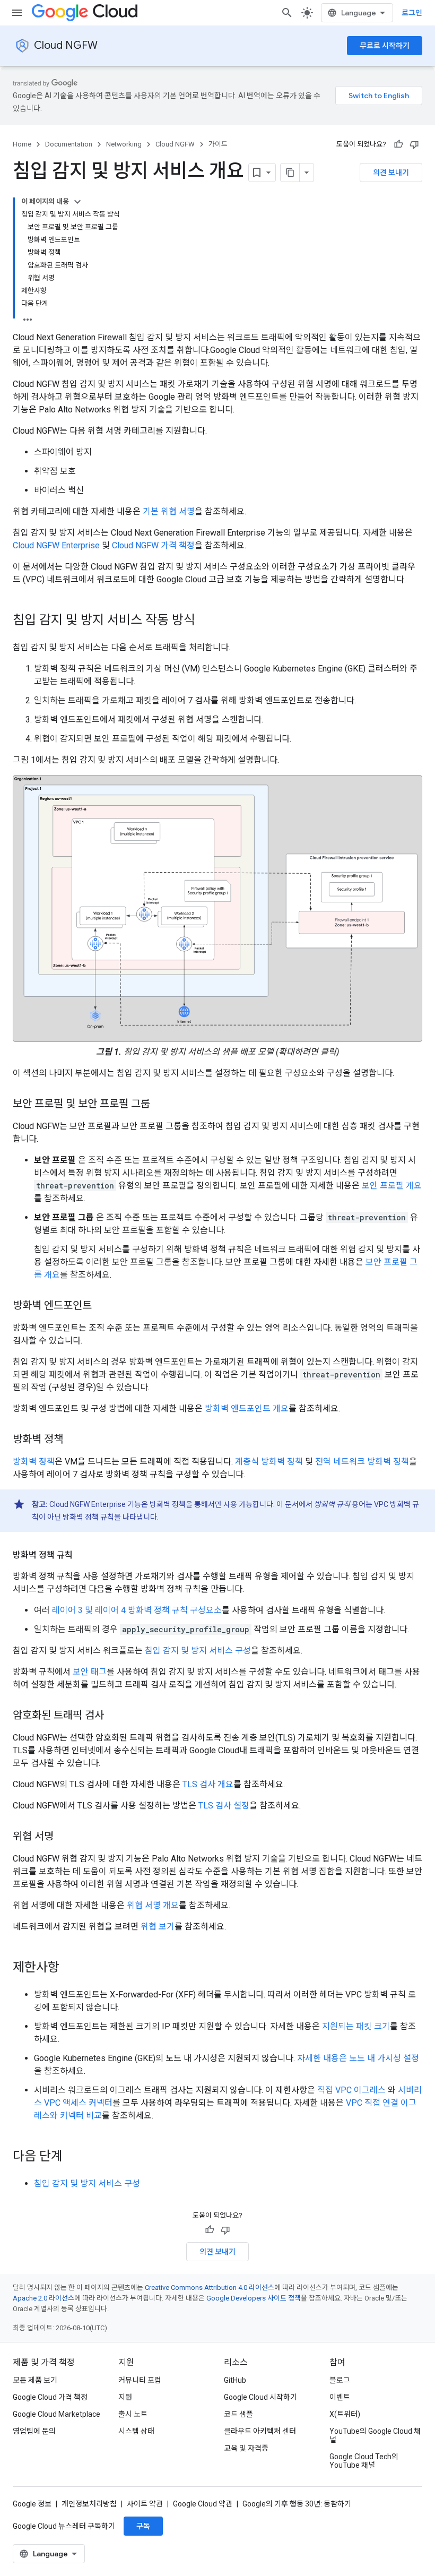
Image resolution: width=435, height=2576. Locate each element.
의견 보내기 (391, 173)
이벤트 (340, 2397)
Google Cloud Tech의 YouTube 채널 (364, 2461)
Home (22, 144)
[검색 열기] (287, 13)
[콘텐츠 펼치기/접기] (77, 202)
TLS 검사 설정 (224, 1806)
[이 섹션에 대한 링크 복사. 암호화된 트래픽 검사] (115, 1716)
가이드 (218, 144)
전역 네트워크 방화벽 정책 (362, 1462)
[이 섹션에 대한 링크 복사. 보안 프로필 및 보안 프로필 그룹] (161, 1104)
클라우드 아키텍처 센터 (260, 2431)
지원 (125, 2397)
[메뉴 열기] (17, 13)
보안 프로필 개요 (392, 1186)
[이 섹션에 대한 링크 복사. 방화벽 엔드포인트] (102, 1306)
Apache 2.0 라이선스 (43, 2298)
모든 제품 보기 (35, 2380)
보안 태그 (90, 1672)
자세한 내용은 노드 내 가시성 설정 (358, 2058)
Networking (124, 144)
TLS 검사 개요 (208, 1784)
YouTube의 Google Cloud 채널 (375, 2435)
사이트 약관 (145, 2504)
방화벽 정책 (34, 1462)
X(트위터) (345, 2414)
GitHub (235, 2380)
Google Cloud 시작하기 (260, 2397)
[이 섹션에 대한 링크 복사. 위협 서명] (64, 1837)
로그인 (412, 13)
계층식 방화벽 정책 (269, 1462)
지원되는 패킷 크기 (356, 2026)
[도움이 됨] (398, 144)
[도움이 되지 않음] (414, 144)
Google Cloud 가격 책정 (50, 2397)
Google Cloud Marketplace (56, 2414)
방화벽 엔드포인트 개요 (247, 1408)
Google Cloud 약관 (203, 2504)
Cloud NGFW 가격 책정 (153, 545)
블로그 (340, 2380)
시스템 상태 (136, 2431)
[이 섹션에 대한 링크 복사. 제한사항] (70, 1968)
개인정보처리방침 (89, 2504)
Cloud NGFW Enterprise (56, 545)
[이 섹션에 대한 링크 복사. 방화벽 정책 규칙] (83, 1555)
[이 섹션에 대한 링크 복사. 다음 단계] (73, 2157)
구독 (143, 2526)
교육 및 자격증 (246, 2448)
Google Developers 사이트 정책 (254, 2298)
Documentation (69, 144)
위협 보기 (158, 1927)
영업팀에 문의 (34, 2431)
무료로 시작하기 (385, 46)
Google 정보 (32, 2504)
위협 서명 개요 (153, 1905)
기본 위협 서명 (169, 511)
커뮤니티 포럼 (140, 2380)
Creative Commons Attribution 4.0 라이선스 (210, 2288)
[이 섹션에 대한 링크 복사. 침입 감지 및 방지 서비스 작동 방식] (206, 621)
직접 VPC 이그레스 (351, 2090)
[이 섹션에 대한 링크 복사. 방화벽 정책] (74, 1440)
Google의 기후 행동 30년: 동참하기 (297, 2504)
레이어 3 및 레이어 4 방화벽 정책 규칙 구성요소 (137, 1610)
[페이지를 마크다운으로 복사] (290, 173)
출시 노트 (133, 2414)
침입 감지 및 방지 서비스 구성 (198, 1651)
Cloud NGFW (66, 45)
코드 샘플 (238, 2414)
